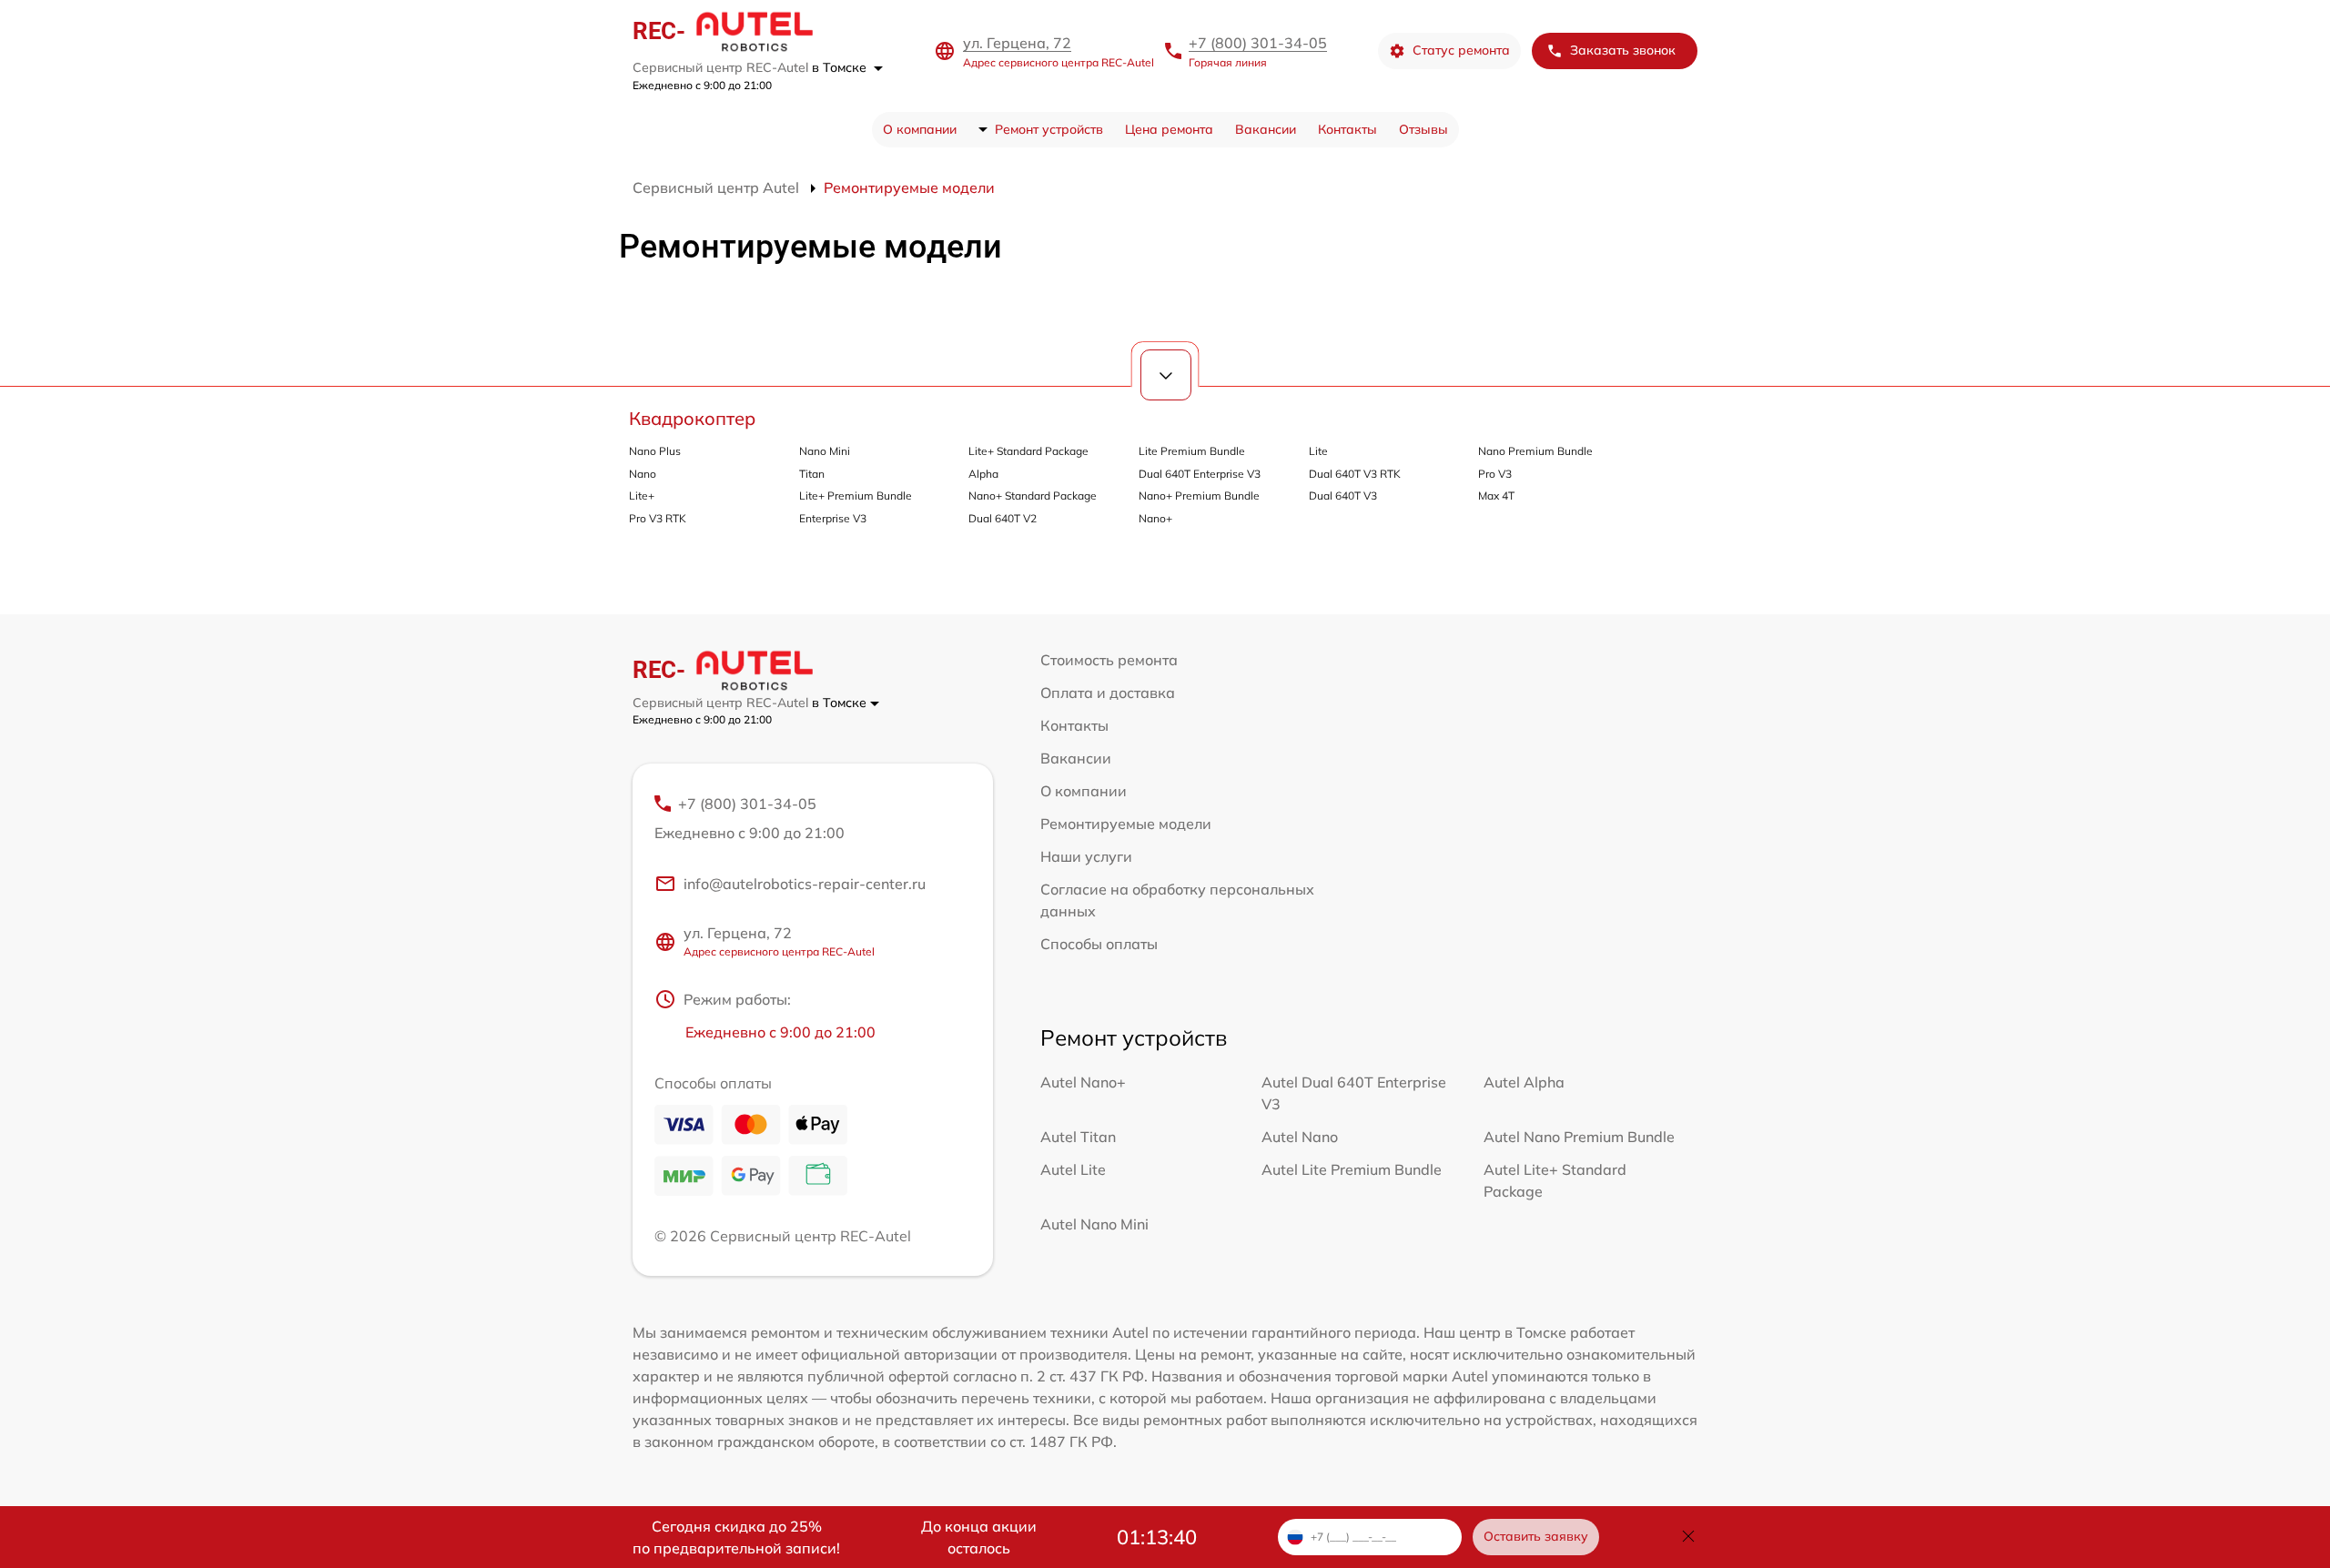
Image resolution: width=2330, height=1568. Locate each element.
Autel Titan (1078, 1137)
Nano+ (1155, 518)
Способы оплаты (1099, 944)
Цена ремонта (1169, 129)
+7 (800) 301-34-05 (1258, 43)
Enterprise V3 (833, 518)
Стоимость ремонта (1109, 660)
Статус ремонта (1461, 50)
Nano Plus (655, 451)
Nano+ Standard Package (1033, 496)
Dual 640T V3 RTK (1355, 474)
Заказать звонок (1623, 50)
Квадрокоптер (692, 418)
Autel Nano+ (1083, 1082)
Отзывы (1423, 129)
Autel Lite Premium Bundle (1352, 1169)
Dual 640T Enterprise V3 (1200, 474)
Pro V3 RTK (658, 518)
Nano (643, 474)
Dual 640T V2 (1003, 518)
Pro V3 (1495, 474)
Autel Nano (1300, 1137)
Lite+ (642, 496)
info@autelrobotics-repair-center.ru (805, 884)
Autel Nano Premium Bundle (1579, 1137)
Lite (1318, 451)
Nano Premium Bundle (1535, 451)
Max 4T (1496, 496)
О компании (920, 129)
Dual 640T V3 (1343, 496)
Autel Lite (1073, 1169)
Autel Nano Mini (1094, 1224)
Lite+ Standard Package (1028, 451)
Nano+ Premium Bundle (1199, 496)
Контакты (1347, 129)
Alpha (983, 474)
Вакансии (1266, 129)
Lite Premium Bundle (1192, 451)
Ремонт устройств (1049, 129)
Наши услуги (1086, 856)
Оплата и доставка (1108, 693)
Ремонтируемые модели (1126, 824)
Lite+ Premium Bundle (856, 496)
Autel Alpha (1524, 1082)
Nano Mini (825, 451)
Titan (812, 474)
